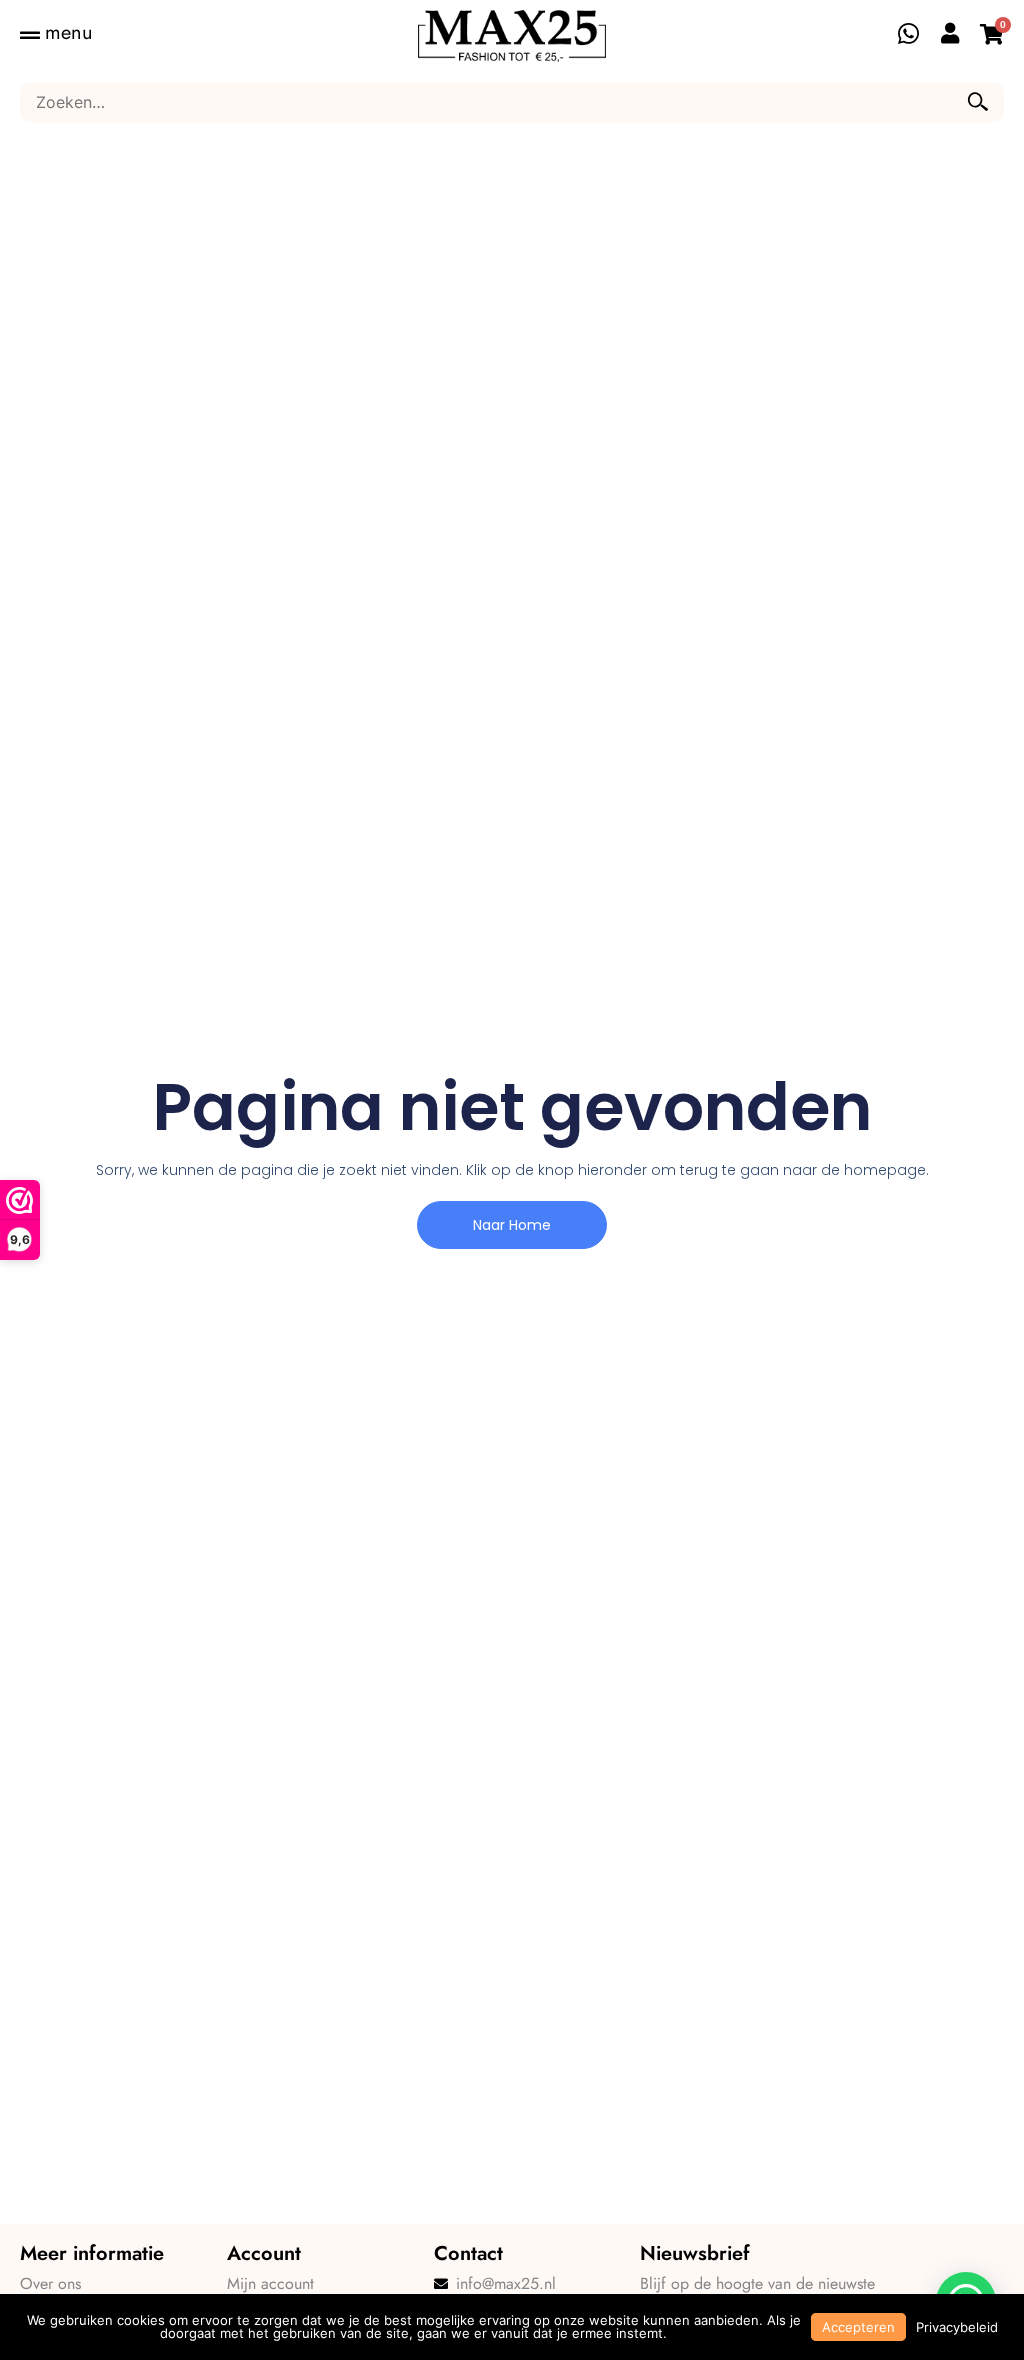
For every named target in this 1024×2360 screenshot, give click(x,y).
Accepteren (858, 2327)
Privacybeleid (957, 2327)
